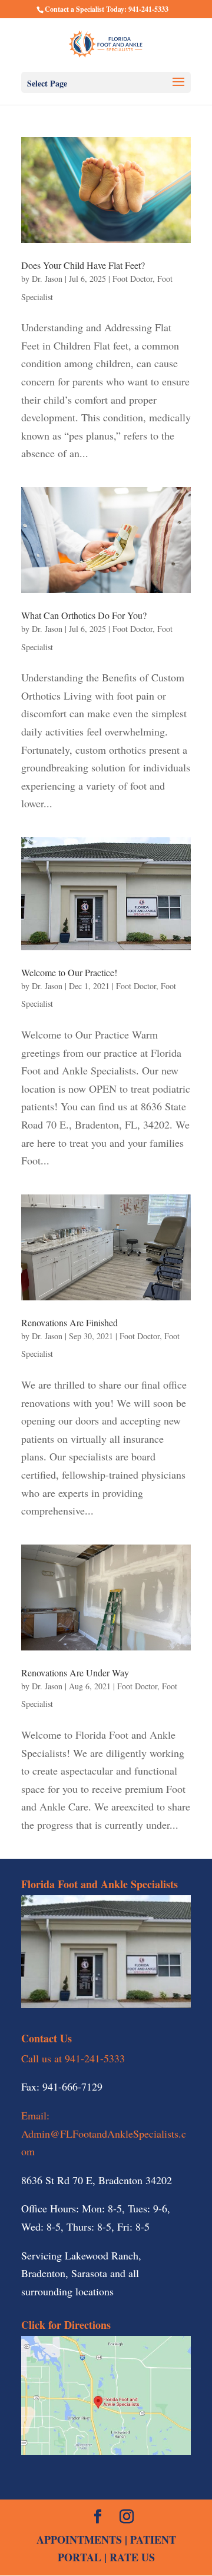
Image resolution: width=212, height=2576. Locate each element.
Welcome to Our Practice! (69, 972)
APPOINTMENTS (79, 2540)
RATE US (132, 2557)
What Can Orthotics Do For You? (84, 615)
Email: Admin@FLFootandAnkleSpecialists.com (104, 2133)
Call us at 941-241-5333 (73, 2058)
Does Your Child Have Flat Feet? (83, 265)
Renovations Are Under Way (75, 1673)
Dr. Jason (47, 279)
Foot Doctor (132, 279)
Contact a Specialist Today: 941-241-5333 (107, 9)
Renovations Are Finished (69, 1322)
